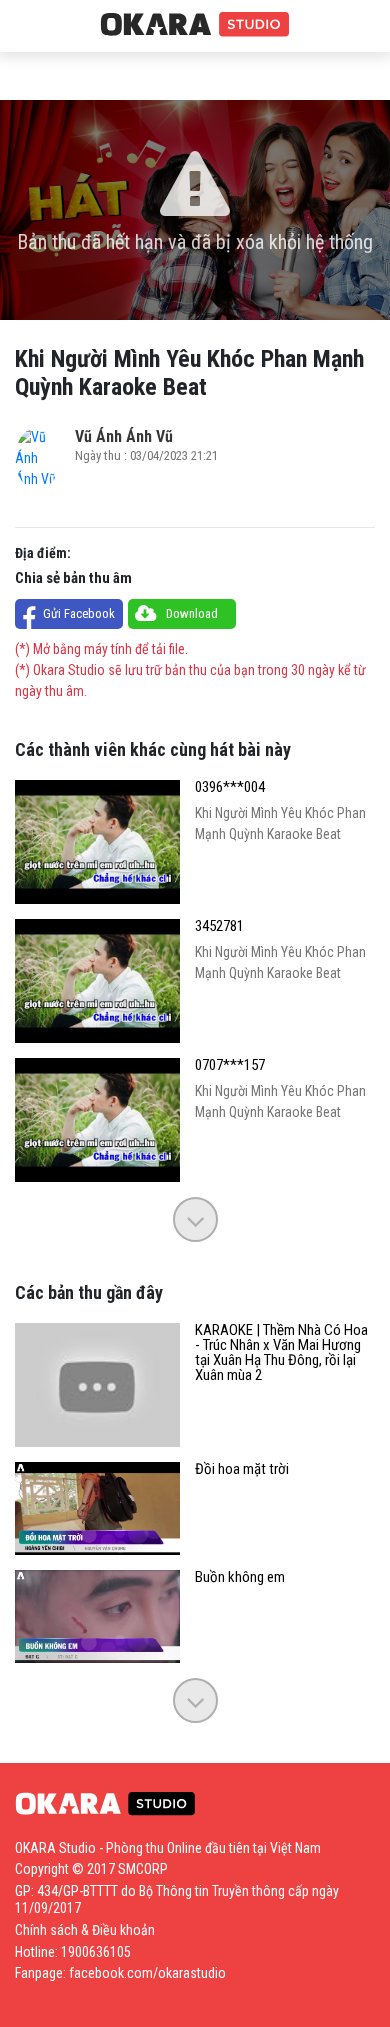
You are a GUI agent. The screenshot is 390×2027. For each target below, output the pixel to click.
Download (192, 613)
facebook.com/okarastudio (147, 1973)
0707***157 (230, 1065)
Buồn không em (240, 1577)
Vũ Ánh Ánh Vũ (124, 436)
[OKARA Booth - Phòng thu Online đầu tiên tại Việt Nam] (195, 25)
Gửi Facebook (79, 613)
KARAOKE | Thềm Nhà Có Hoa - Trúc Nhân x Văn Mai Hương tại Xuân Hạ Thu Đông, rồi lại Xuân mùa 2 (281, 1353)
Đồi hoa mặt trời (242, 1469)
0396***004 (230, 787)
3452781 (219, 926)
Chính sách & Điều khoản (85, 1930)
